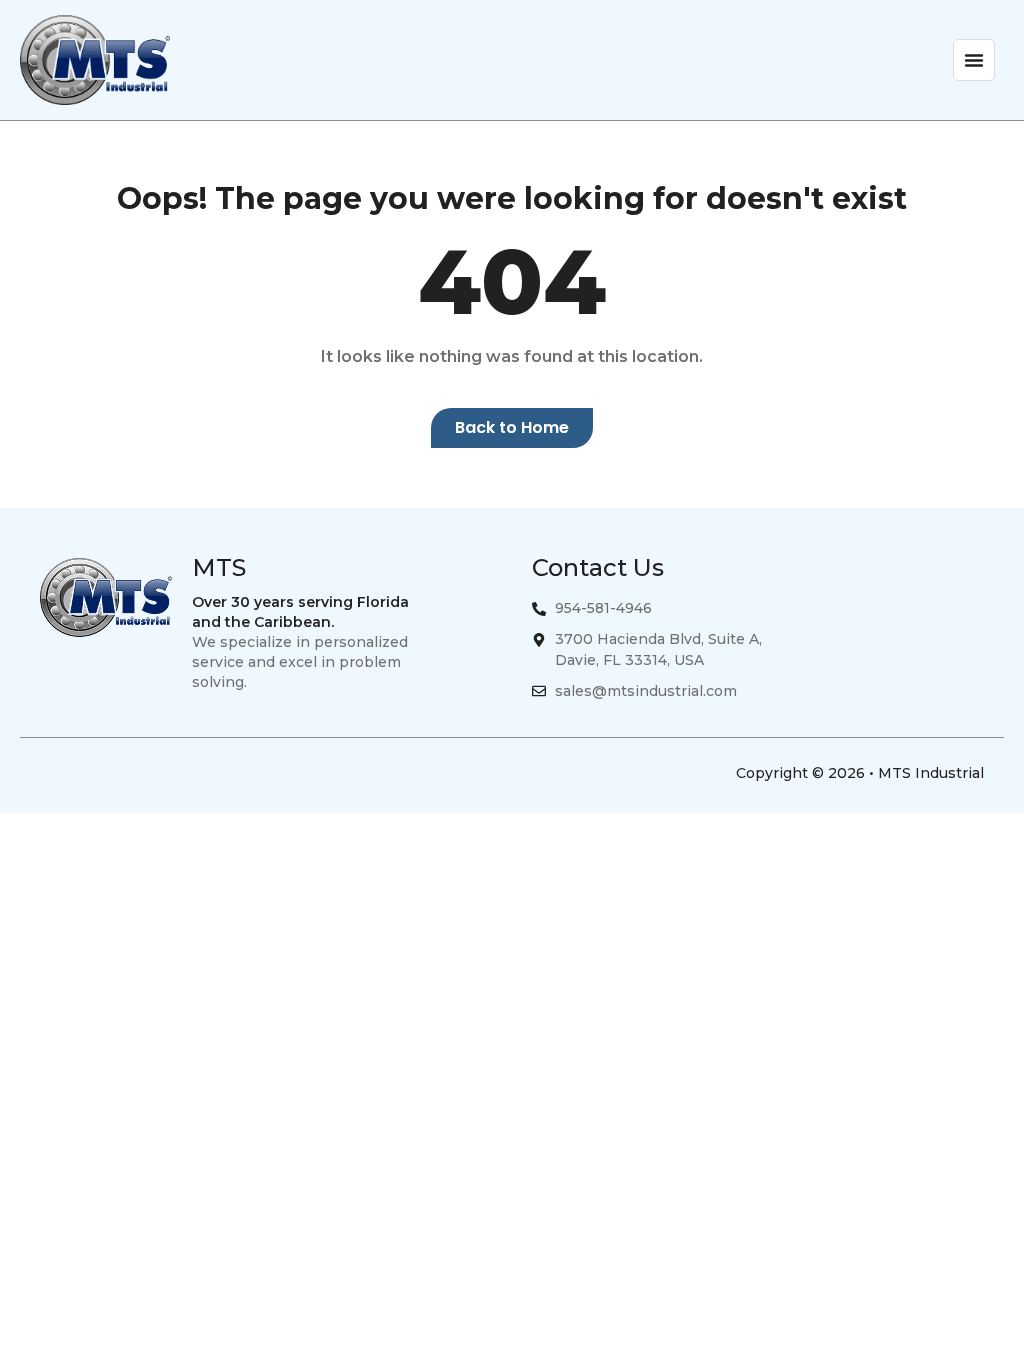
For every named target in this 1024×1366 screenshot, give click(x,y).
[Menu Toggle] (974, 60)
